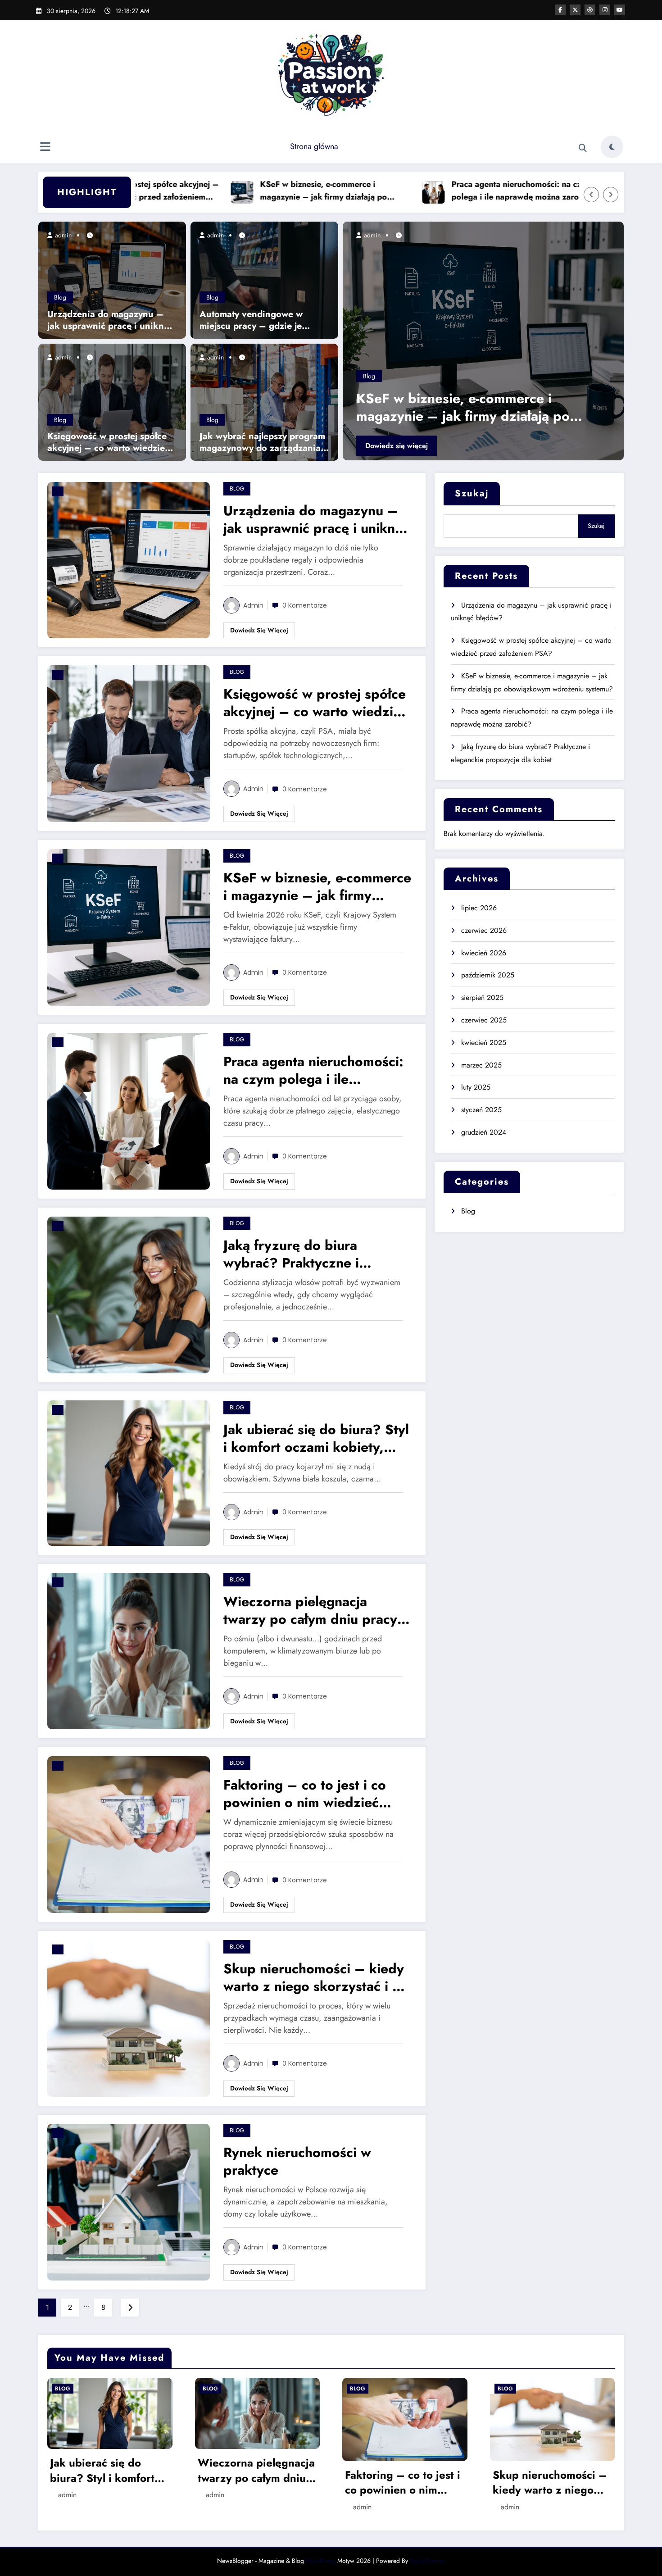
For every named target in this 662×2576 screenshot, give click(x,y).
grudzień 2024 (484, 1132)
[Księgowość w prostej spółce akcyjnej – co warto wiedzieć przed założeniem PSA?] (112, 402)
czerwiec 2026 (484, 930)
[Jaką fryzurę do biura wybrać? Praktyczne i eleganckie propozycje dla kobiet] (129, 1294)
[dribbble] (590, 10)
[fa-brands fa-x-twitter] (575, 10)
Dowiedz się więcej (464, 446)
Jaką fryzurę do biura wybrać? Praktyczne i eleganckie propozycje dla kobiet (306, 1254)
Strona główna (314, 146)
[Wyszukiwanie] (583, 148)
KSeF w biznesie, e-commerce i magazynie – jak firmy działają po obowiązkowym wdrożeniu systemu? (220, 191)
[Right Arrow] (611, 195)
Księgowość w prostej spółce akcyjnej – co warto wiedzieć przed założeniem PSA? (108, 442)
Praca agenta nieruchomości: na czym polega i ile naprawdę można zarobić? (415, 191)
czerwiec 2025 (484, 1020)
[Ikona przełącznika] (45, 148)
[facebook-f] (560, 10)
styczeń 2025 (481, 1110)
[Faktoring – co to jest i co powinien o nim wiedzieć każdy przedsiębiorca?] (129, 1834)
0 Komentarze (305, 605)
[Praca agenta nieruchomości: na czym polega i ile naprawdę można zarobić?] (129, 1111)
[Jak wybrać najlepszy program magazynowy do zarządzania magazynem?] (264, 402)
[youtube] (620, 10)
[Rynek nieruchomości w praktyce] (129, 2201)
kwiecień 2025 (484, 1043)
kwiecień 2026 (484, 953)
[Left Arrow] (591, 195)
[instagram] (605, 10)
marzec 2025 (481, 1065)
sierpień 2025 (482, 997)
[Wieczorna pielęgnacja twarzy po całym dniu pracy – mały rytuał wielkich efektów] (129, 1650)
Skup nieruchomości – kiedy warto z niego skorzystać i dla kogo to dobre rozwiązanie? (317, 1977)
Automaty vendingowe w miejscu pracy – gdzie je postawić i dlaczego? (251, 320)
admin (62, 235)
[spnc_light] (612, 147)
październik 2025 (488, 975)
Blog (60, 297)
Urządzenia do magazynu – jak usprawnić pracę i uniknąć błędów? (110, 320)
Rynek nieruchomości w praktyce (297, 2161)
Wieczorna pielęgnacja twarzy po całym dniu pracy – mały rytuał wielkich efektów (318, 1610)
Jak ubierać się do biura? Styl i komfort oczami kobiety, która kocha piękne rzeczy (316, 1438)
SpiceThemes (427, 2561)
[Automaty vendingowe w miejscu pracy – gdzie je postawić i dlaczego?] (264, 279)
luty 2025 (476, 1087)
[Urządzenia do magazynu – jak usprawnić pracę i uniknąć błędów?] (112, 279)
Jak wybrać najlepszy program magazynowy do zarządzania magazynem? (262, 442)
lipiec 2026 (479, 908)
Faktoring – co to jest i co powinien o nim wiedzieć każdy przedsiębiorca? (305, 1794)
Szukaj (472, 493)
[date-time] (58, 491)
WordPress (321, 2561)
